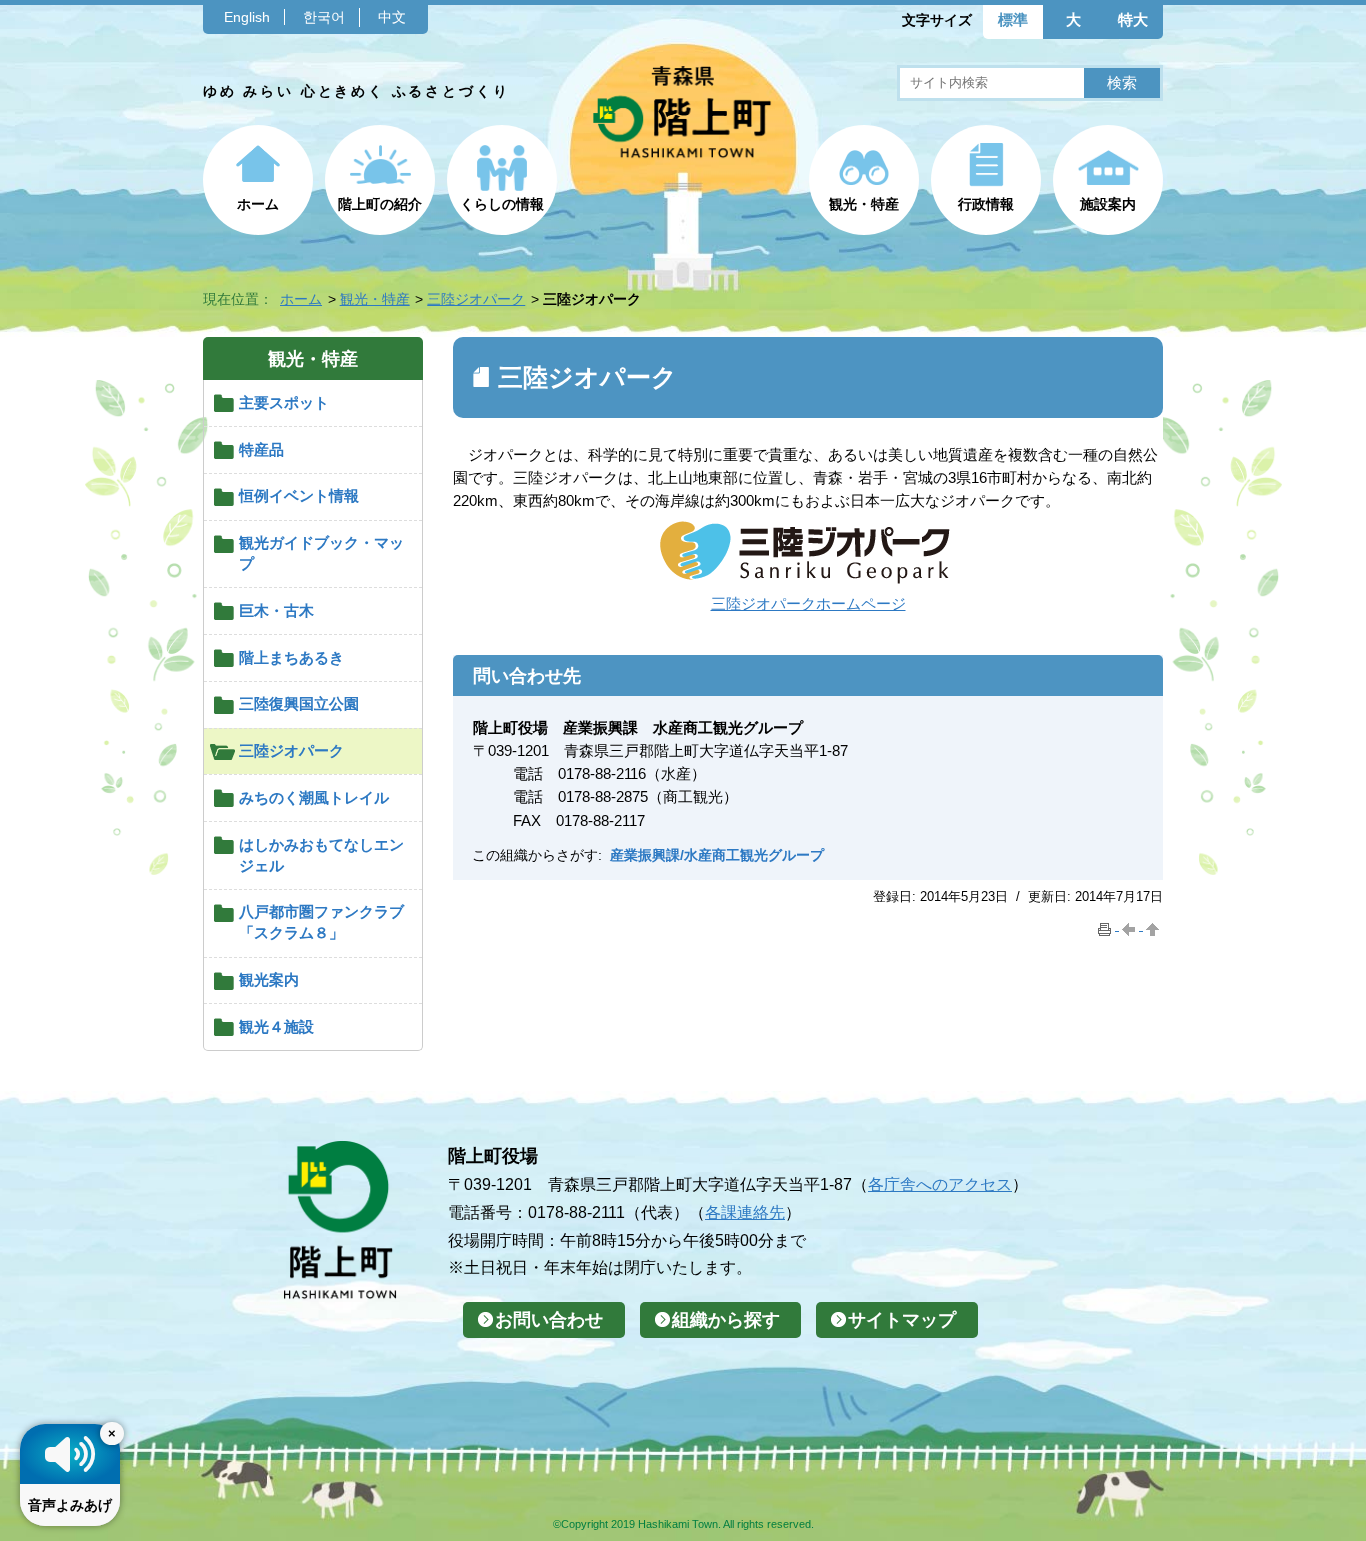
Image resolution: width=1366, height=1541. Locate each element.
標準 (1013, 19)
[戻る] (1131, 925)
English (247, 17)
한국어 (324, 17)
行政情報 (986, 204)
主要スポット (284, 402)
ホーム (258, 204)
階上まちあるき (291, 657)
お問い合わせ (549, 1320)
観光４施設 (276, 1026)
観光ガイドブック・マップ (321, 553)
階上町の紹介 (380, 204)
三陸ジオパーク (476, 299)
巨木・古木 (276, 610)
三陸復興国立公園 (299, 703)
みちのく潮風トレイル (314, 797)
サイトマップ (902, 1320)
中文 (392, 17)
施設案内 (1108, 204)
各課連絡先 (745, 1212)
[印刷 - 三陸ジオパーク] (1107, 925)
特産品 (261, 449)
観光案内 (269, 979)
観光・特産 (864, 204)
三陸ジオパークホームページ (808, 603)
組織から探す (726, 1320)
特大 (1133, 19)
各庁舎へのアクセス (940, 1184)
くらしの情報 (502, 204)
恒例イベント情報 (299, 495)
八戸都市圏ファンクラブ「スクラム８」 (321, 922)
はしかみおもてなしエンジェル (321, 855)
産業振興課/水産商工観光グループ (717, 855)
